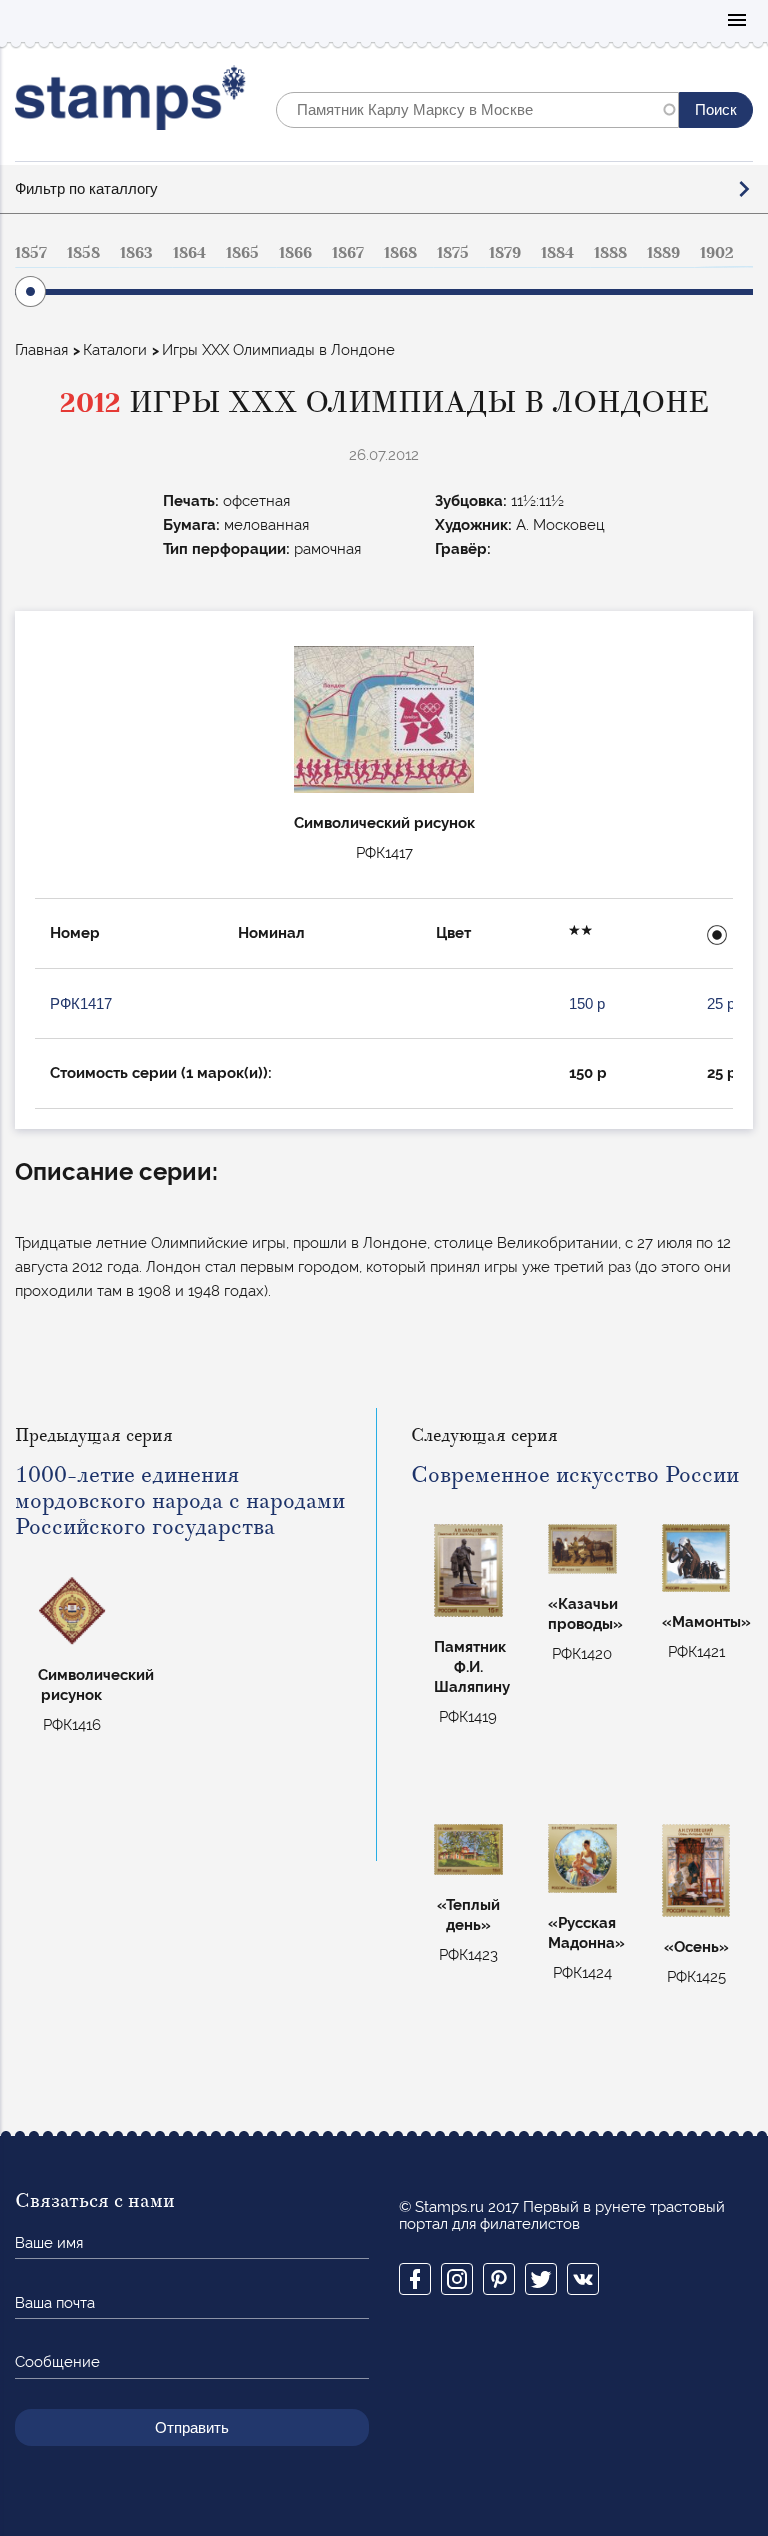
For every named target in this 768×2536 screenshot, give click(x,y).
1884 (557, 253)
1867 (348, 253)
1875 (453, 253)
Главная (41, 350)
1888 (610, 253)
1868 (400, 253)
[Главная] (130, 102)
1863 (136, 253)
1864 (189, 253)
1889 (663, 253)
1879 (505, 253)
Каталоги (115, 350)
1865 (242, 253)
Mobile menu (737, 21)
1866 (295, 253)
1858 (83, 253)
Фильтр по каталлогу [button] (86, 188)
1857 (31, 253)
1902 (717, 253)
